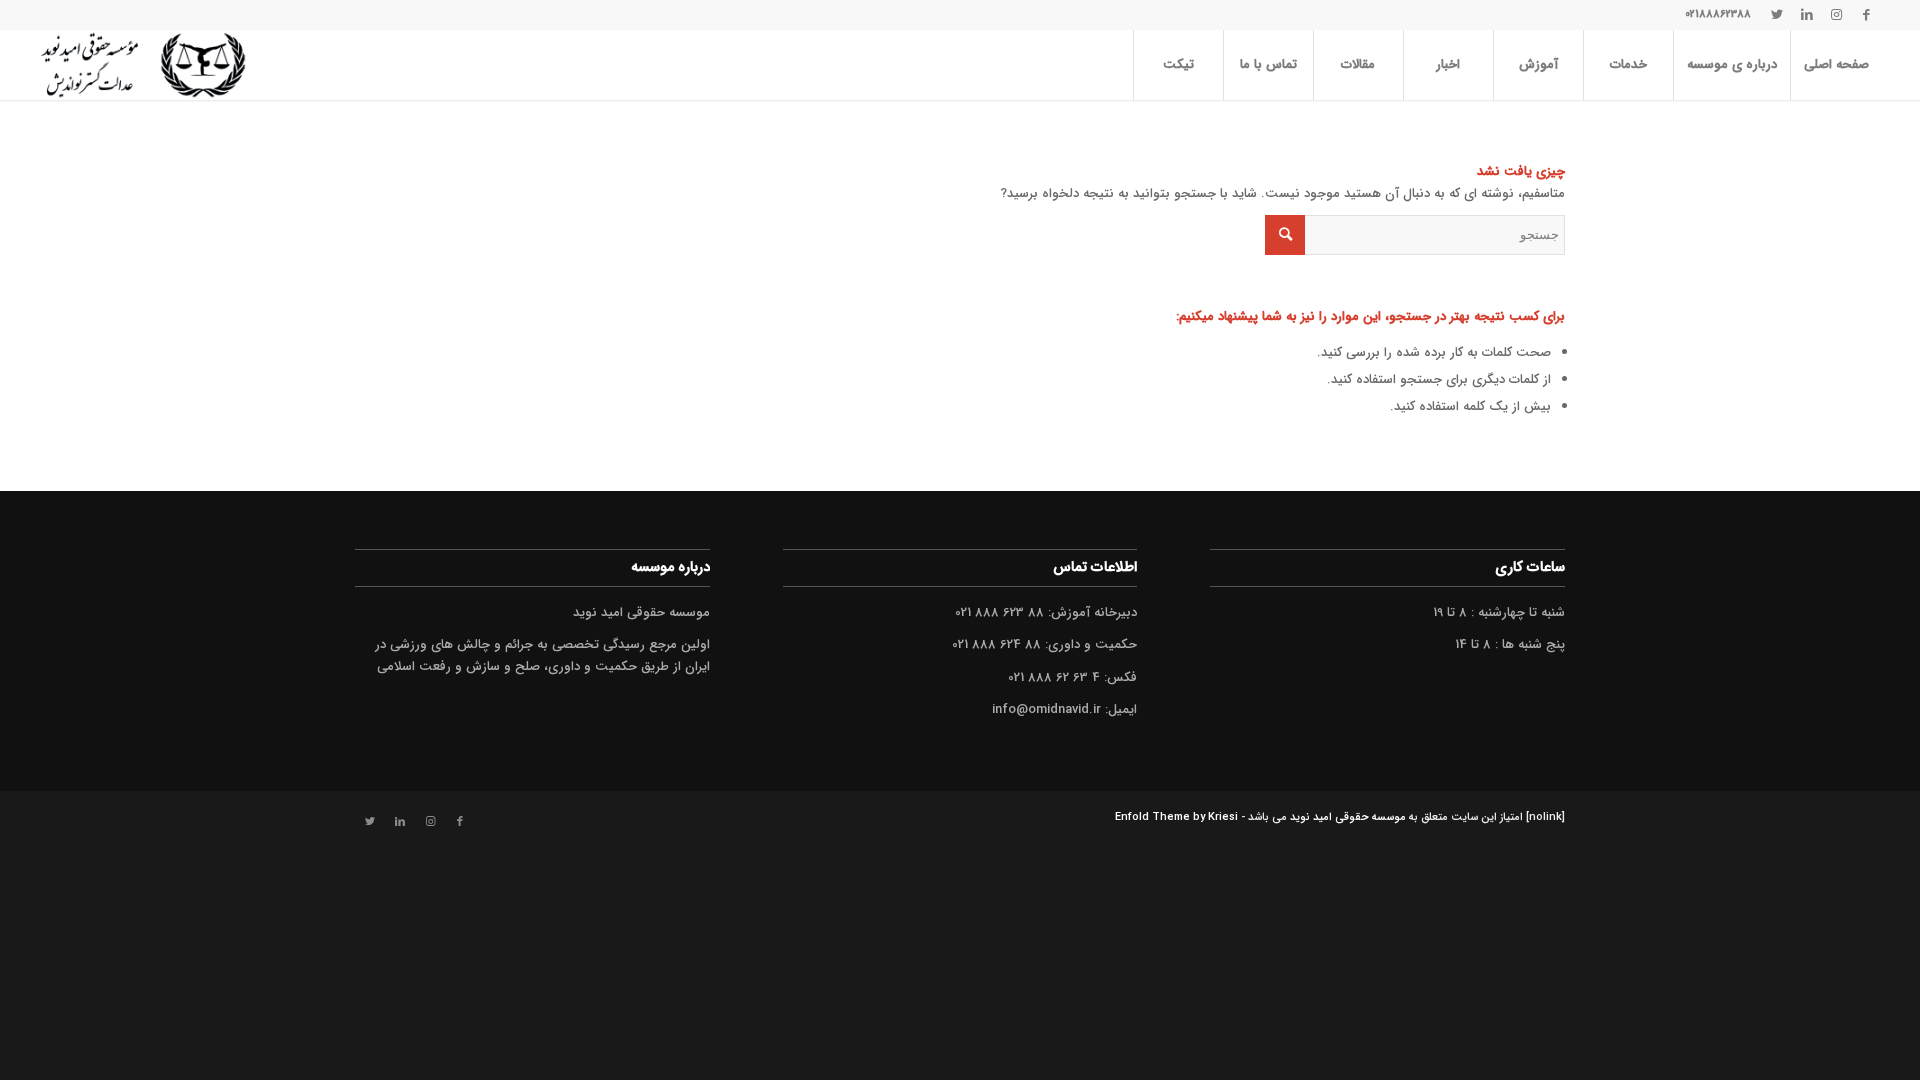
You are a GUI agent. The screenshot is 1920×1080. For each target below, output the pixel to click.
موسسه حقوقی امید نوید (1348, 817)
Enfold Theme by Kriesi (1176, 817)
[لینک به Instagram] (1837, 15)
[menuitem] (1836, 65)
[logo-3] (142, 65)
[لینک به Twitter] (1777, 15)
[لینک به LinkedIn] (1807, 15)
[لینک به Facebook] (1867, 15)
